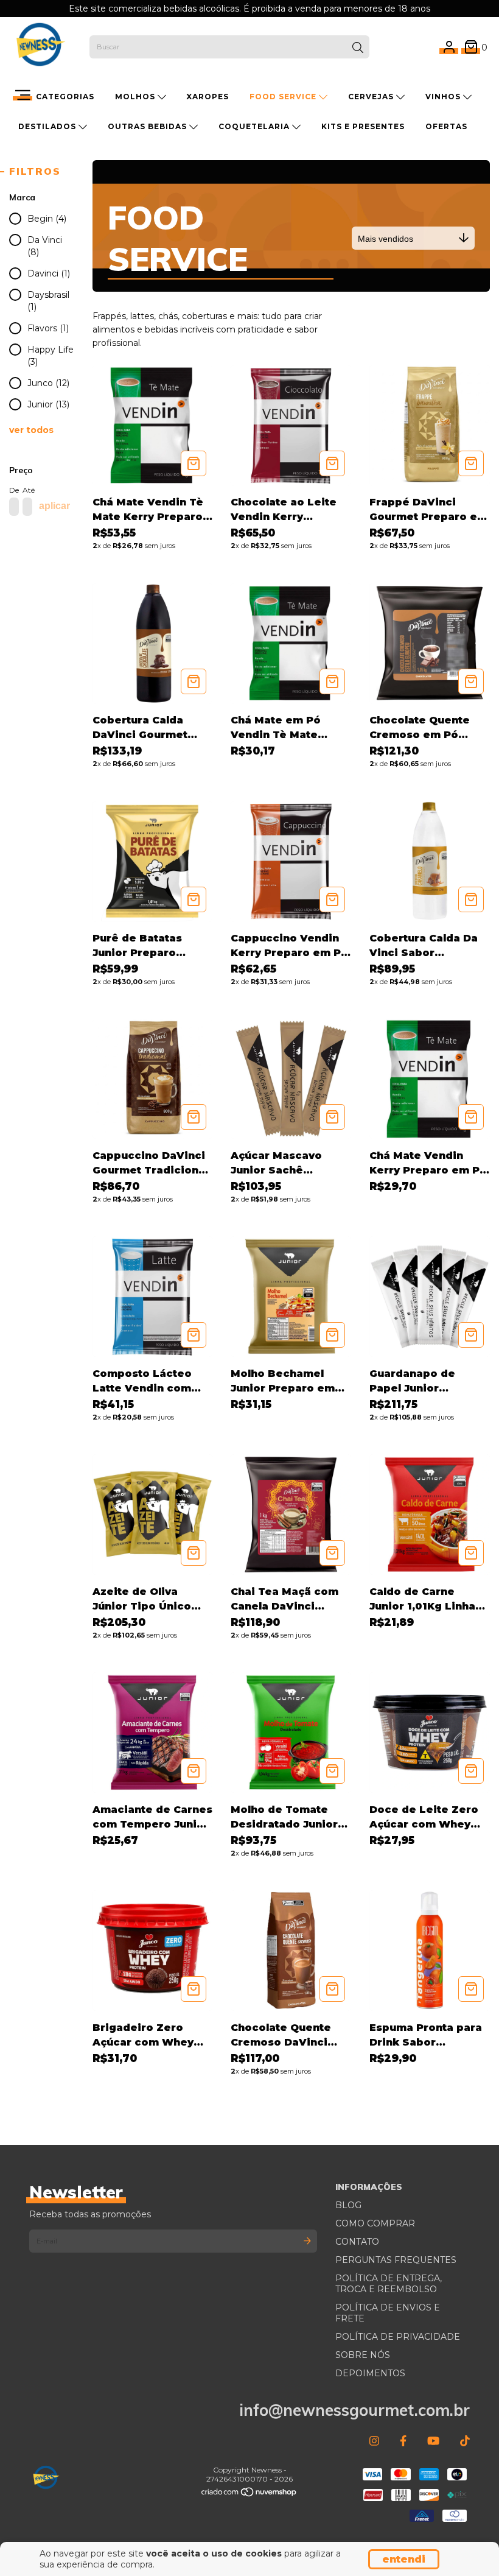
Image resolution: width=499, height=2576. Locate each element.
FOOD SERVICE (284, 97)
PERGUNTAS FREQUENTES (396, 2260)
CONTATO (357, 2242)
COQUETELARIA (255, 126)
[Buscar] (358, 48)
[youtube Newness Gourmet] (433, 2441)
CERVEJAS (372, 97)
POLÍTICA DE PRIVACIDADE (398, 2337)
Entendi (404, 2559)
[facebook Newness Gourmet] (403, 2441)
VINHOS (444, 97)
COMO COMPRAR (375, 2223)
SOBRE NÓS (363, 2355)
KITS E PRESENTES (363, 126)
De (13, 490)
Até (26, 490)
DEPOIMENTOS (370, 2373)
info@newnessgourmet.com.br (354, 2410)
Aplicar (54, 506)
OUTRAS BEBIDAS (148, 126)
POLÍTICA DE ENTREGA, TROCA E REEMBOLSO (389, 2284)
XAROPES (208, 97)
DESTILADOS (48, 126)
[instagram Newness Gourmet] (374, 2441)
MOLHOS (136, 97)
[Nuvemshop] (249, 2494)
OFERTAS (446, 126)
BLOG (348, 2205)
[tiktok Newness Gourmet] (465, 2441)
